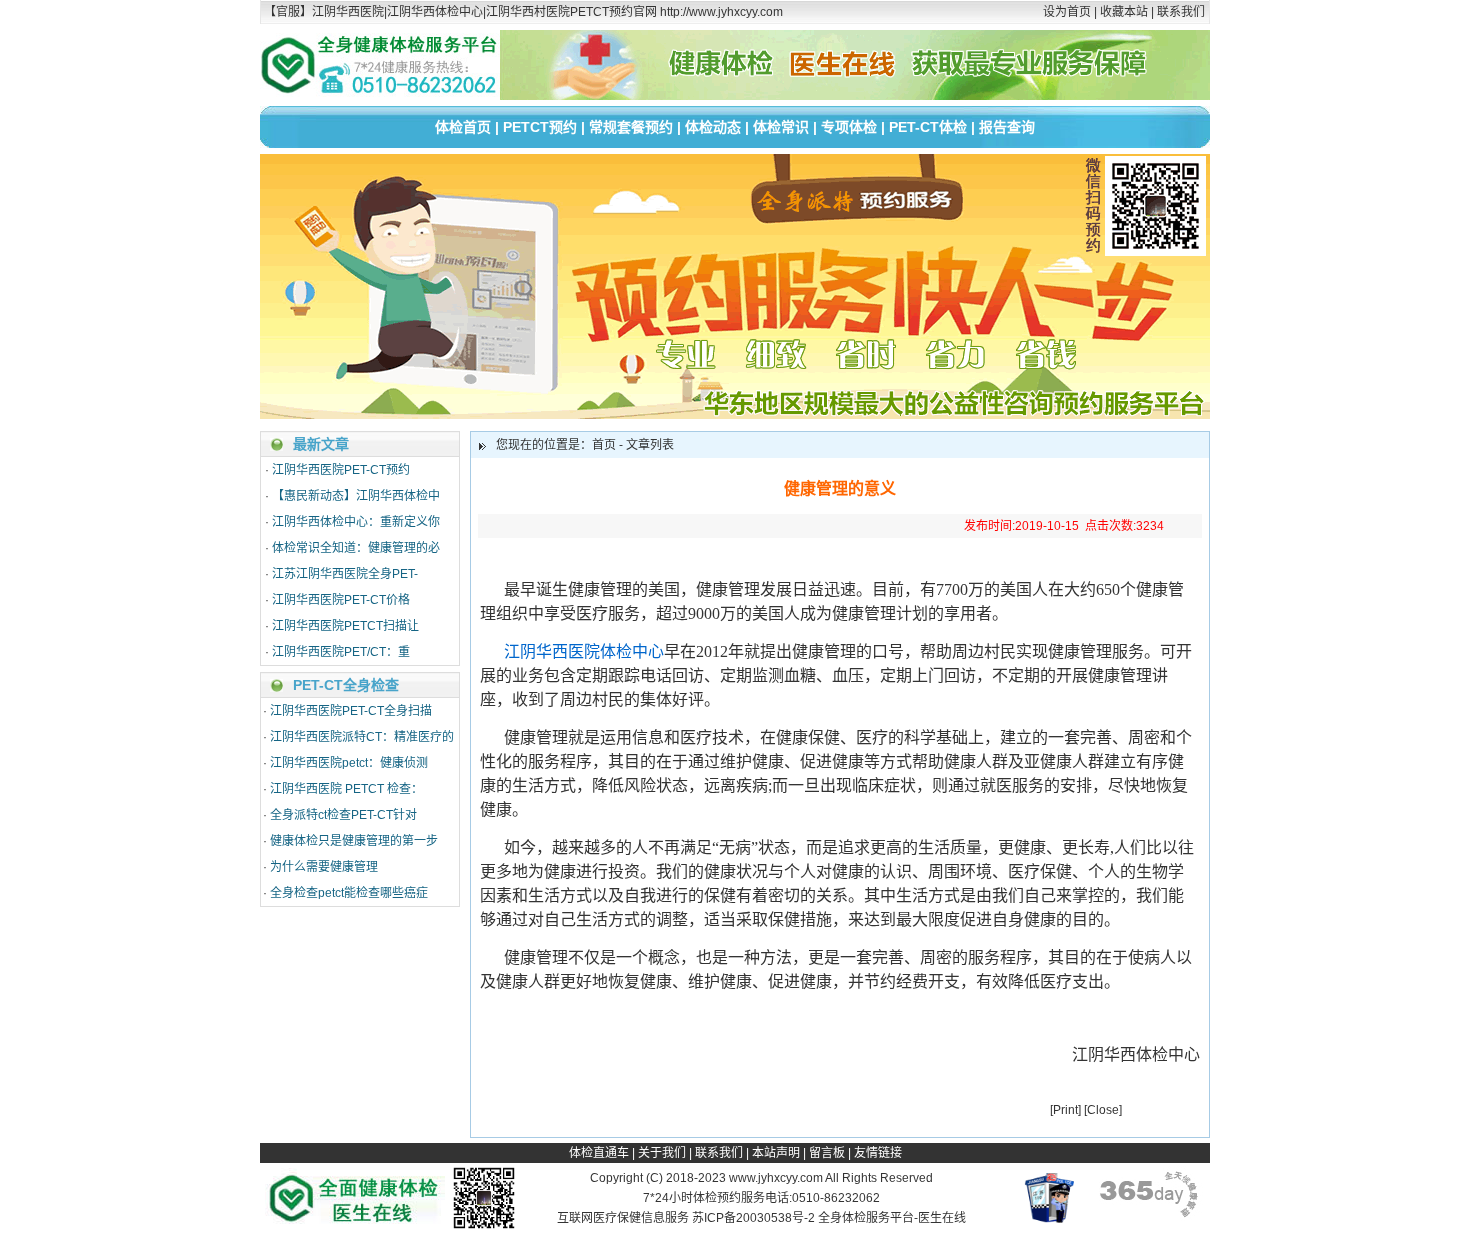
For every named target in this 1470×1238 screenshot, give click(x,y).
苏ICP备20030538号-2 (753, 1218)
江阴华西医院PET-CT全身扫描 (351, 711)
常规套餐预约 (631, 127)
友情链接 (878, 1153)
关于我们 (662, 1153)
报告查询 (1007, 127)
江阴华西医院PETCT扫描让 (345, 626)
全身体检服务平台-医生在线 (892, 1218)
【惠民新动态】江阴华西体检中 (356, 496)
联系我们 (1181, 12)
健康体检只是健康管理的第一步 (354, 841)
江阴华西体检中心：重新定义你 (356, 522)
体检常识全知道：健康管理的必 (356, 548)
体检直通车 (599, 1153)
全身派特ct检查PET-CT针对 (343, 815)
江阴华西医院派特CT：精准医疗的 (362, 737)
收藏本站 (1124, 12)
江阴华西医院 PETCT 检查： (346, 789)
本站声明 (776, 1153)
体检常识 (781, 127)
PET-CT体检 (928, 127)
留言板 (827, 1153)
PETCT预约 (540, 127)
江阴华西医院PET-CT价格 (341, 600)
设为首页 (1067, 12)
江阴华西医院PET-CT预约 (341, 470)
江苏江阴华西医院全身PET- (345, 574)
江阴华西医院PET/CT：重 (341, 652)
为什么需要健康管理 (324, 867)
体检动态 (713, 127)
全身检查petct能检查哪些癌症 (349, 893)
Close (1103, 1110)
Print (1065, 1110)
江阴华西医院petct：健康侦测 (349, 763)
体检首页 (463, 127)
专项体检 (849, 127)
